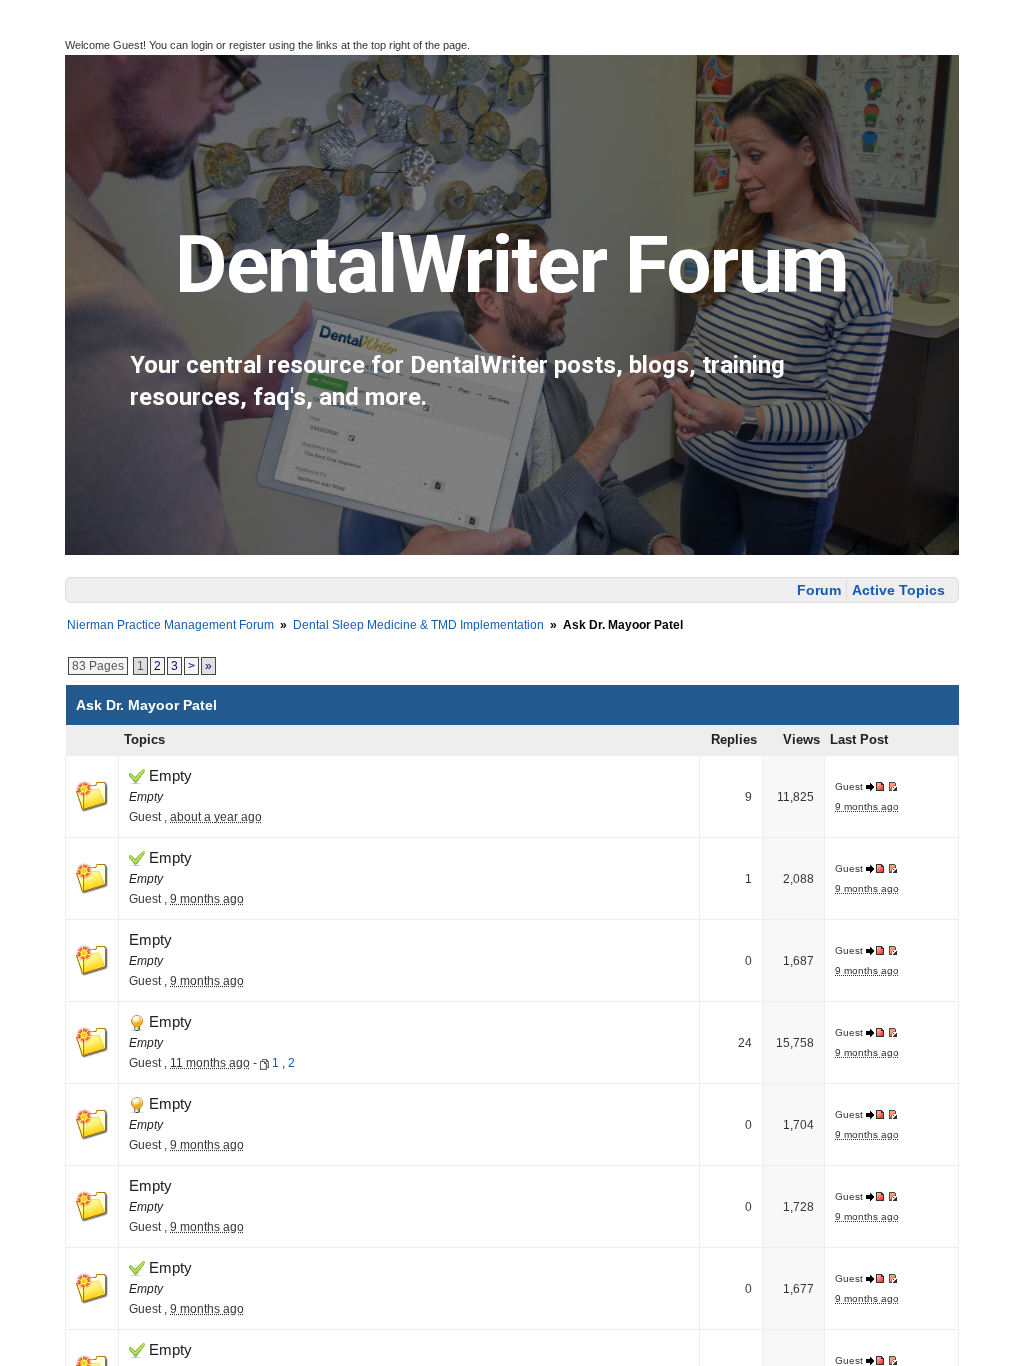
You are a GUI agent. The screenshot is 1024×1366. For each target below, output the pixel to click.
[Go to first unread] (892, 786)
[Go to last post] (876, 786)
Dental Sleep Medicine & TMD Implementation (418, 625)
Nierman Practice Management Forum (170, 625)
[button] (28, 41)
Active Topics (898, 590)
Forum (819, 590)
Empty (168, 776)
